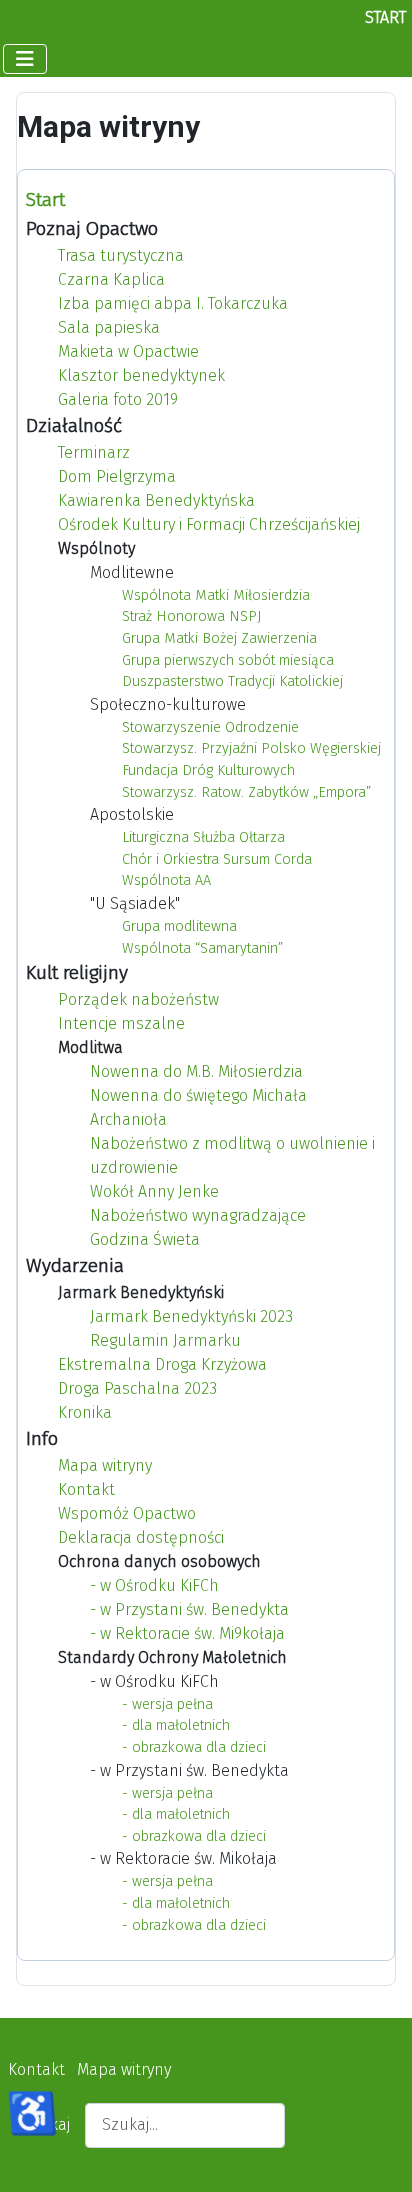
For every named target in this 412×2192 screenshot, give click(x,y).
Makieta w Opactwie (128, 351)
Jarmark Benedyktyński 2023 (191, 1316)
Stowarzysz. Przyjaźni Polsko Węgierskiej (251, 748)
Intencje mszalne (121, 1023)
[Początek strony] (377, 2155)
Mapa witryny (105, 1465)
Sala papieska (109, 327)
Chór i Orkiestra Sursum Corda (217, 859)
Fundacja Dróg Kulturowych (208, 770)
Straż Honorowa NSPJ (191, 616)
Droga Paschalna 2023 (137, 1388)
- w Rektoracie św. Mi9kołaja (187, 1633)
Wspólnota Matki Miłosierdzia (216, 595)
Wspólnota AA (166, 880)
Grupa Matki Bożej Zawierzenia (219, 638)
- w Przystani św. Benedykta (189, 1609)
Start (45, 199)
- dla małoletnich (176, 1725)
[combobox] (185, 2125)
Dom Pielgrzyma (117, 476)
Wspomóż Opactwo (127, 1513)
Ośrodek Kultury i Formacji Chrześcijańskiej (209, 524)
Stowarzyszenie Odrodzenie (210, 727)
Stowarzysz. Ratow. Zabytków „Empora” (246, 792)
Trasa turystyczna (121, 255)
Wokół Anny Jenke (154, 1191)
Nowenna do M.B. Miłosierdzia (196, 1071)
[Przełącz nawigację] (25, 59)
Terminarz (94, 452)
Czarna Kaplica (111, 279)
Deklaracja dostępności (141, 1537)
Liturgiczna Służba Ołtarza (203, 837)
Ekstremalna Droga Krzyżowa (162, 1364)
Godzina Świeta (145, 1239)
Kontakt (86, 1489)
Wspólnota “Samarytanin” (202, 948)
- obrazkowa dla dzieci (194, 1747)
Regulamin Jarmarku (165, 1340)
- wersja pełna (167, 1704)
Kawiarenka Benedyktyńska (156, 500)
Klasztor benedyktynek (141, 375)
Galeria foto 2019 (118, 399)
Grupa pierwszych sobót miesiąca (228, 660)
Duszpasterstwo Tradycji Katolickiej (232, 681)
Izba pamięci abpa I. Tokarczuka (173, 303)
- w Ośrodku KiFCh (154, 1585)
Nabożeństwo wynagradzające (198, 1215)
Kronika (85, 1412)
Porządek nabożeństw (138, 999)
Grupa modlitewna (179, 926)
